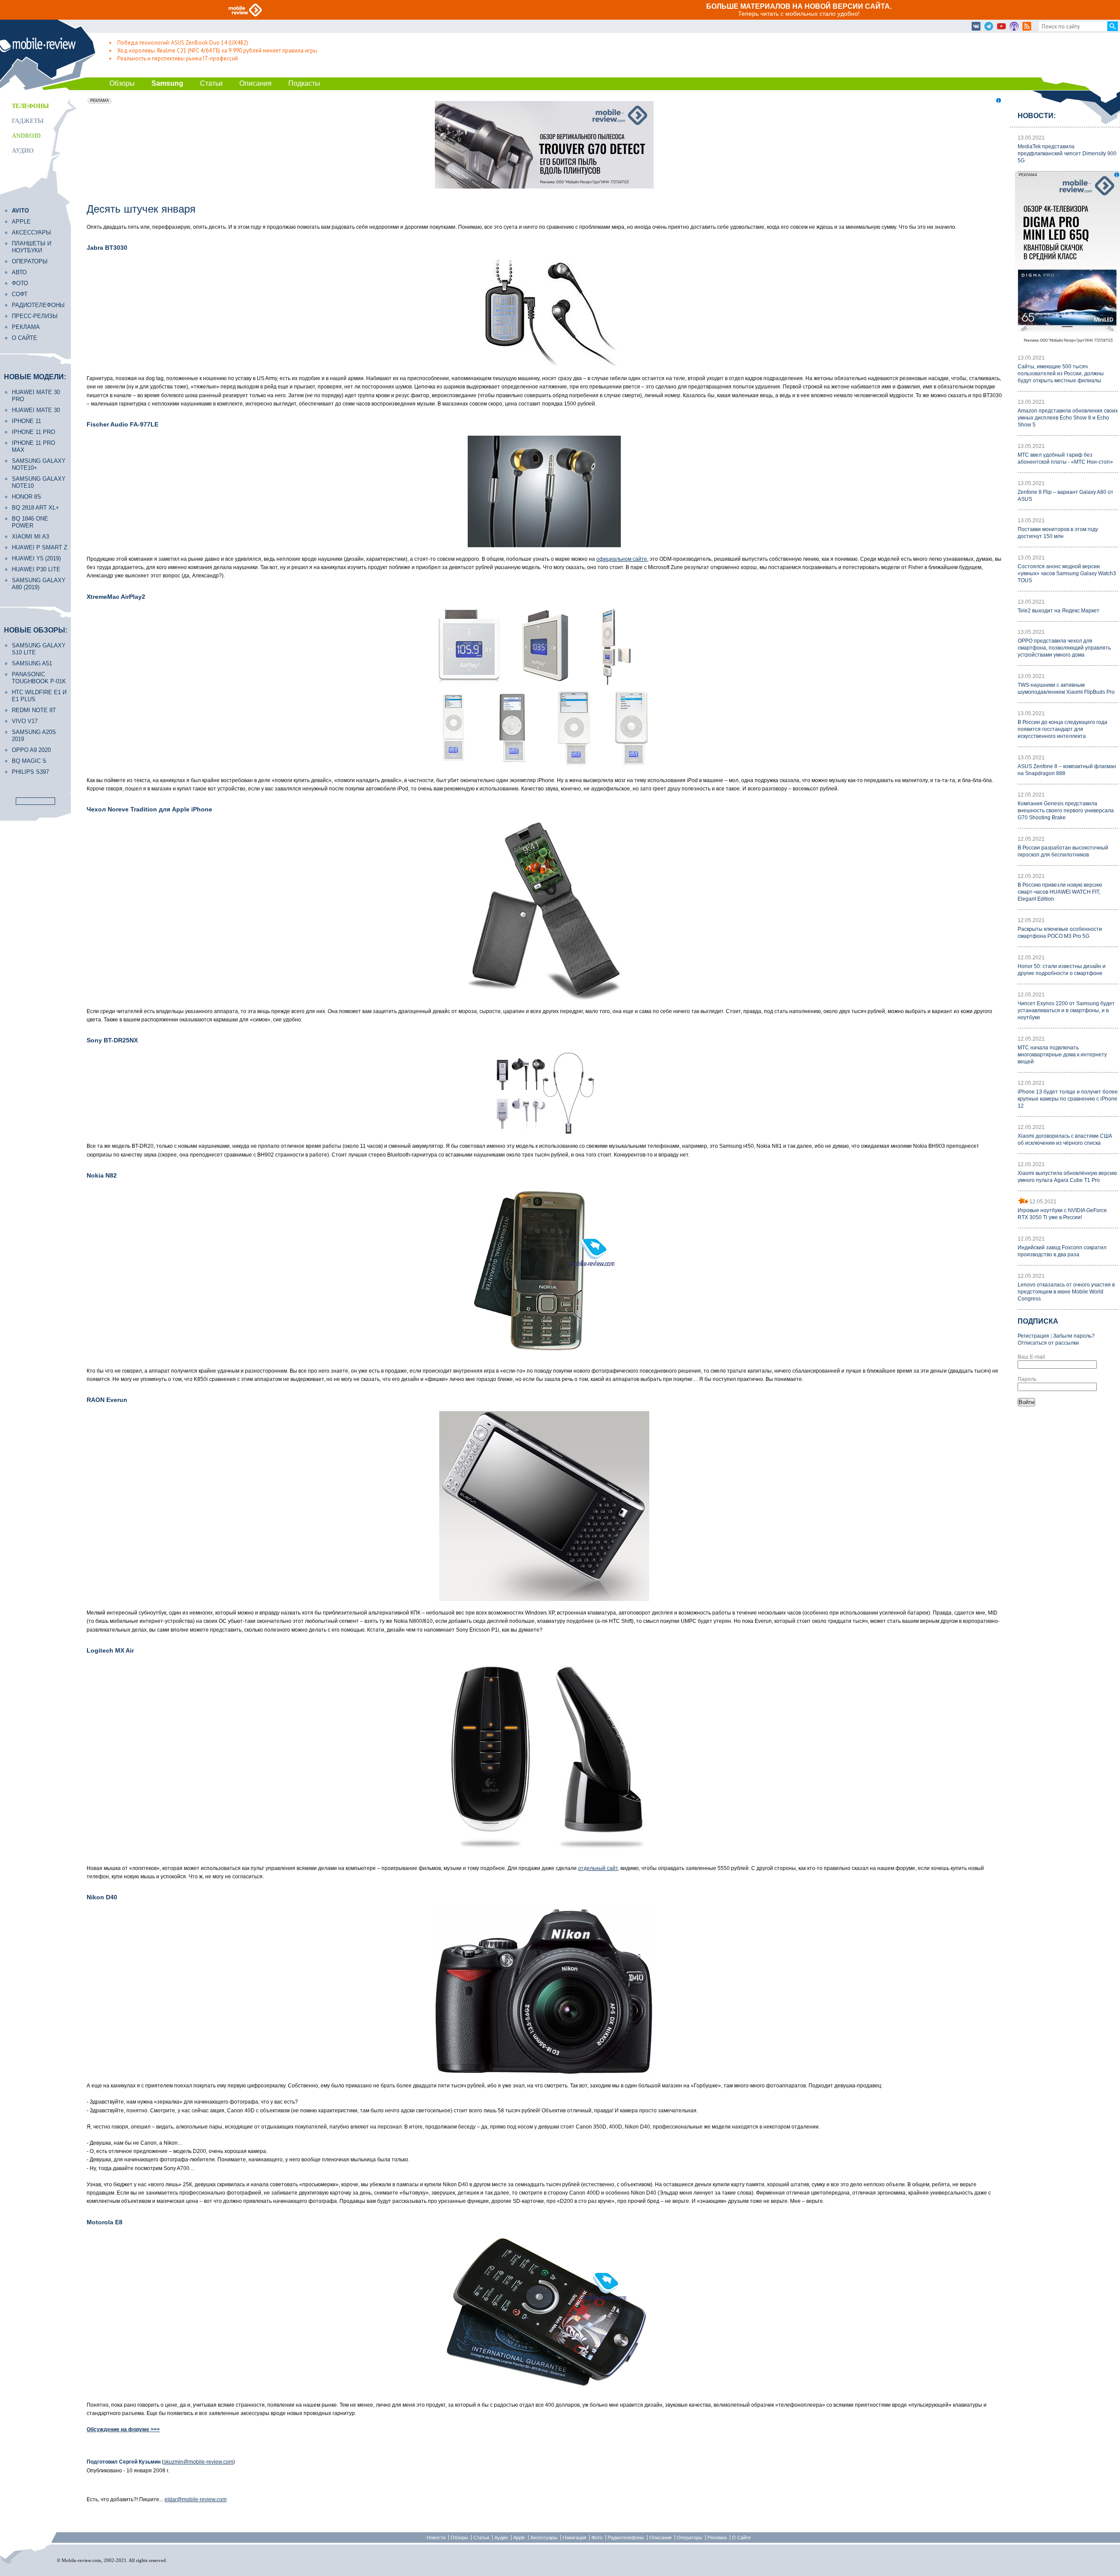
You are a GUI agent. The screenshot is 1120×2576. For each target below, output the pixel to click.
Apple (21, 222)
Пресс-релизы (35, 316)
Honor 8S (26, 497)
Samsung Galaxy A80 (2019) (39, 584)
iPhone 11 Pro (33, 432)
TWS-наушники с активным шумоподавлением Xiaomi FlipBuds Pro (1066, 689)
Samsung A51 (32, 663)
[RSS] (1027, 27)
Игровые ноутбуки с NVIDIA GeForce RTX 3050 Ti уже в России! (1062, 1214)
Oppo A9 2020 (31, 750)
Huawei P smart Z (40, 547)
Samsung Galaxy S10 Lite (39, 649)
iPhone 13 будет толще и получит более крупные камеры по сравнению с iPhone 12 (1068, 1099)
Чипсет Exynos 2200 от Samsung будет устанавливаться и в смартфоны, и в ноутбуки (1066, 1010)
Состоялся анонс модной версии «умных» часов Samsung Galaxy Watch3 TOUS (1067, 573)
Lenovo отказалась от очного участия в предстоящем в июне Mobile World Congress (1066, 1292)
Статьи (211, 83)
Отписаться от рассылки (1048, 1343)
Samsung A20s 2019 (34, 736)
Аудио (23, 151)
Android (26, 136)
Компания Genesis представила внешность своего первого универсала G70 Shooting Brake (1066, 811)
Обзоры (122, 83)
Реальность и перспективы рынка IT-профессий (178, 58)
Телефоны (30, 106)
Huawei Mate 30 (36, 410)
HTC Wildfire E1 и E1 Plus (39, 696)
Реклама (26, 327)
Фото (20, 283)
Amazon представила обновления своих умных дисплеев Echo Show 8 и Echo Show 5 (1068, 418)
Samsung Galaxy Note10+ (39, 464)
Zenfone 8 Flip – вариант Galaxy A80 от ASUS (1066, 496)
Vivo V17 (25, 721)
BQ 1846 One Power (30, 522)
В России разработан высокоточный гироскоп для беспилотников (1063, 851)
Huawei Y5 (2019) (36, 558)
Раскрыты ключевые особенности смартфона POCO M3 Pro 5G (1060, 933)
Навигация (574, 2538)
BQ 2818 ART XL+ (35, 508)
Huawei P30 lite (36, 569)
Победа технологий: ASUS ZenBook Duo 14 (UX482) (183, 43)
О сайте (24, 338)
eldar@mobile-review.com (196, 2499)
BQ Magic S (29, 761)
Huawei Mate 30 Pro (36, 396)
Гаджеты (28, 121)
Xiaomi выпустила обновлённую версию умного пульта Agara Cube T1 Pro (1067, 1177)
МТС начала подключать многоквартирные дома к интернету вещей (1062, 1055)
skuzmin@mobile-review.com (198, 2462)
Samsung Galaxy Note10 (39, 482)
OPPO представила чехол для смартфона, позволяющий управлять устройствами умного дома (1064, 648)
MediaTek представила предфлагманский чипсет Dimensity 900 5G (1067, 154)
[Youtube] (1001, 27)
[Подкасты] (1014, 27)
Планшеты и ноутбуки (31, 247)
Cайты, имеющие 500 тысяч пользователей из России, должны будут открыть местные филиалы (1061, 374)
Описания (255, 83)
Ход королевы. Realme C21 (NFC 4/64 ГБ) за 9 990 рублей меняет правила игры (217, 51)
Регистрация (1033, 1336)
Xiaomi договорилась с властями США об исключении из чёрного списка (1065, 1139)
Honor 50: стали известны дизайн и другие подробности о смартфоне (1062, 970)
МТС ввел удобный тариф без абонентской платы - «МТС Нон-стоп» (1065, 458)
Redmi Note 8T (34, 710)
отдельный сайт (598, 1868)
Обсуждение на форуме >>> (123, 2429)
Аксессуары (31, 232)
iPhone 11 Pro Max (33, 446)
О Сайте (741, 2538)
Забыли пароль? (1074, 1336)
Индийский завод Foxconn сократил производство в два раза (1062, 1251)
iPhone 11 (26, 421)
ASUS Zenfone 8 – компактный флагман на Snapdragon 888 (1067, 770)
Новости (436, 2538)
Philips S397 (30, 772)
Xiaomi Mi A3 (30, 537)
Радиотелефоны (38, 305)
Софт (20, 294)
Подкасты (304, 83)
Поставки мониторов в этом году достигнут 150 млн (1058, 533)
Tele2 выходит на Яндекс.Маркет (1059, 611)
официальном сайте (622, 559)
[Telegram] (989, 27)
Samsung (167, 83)
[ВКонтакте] (976, 27)
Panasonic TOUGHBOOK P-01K (39, 678)
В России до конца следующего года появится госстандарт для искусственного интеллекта (1062, 729)
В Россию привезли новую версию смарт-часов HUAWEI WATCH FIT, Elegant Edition (1060, 892)
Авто (19, 272)
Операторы (30, 261)
